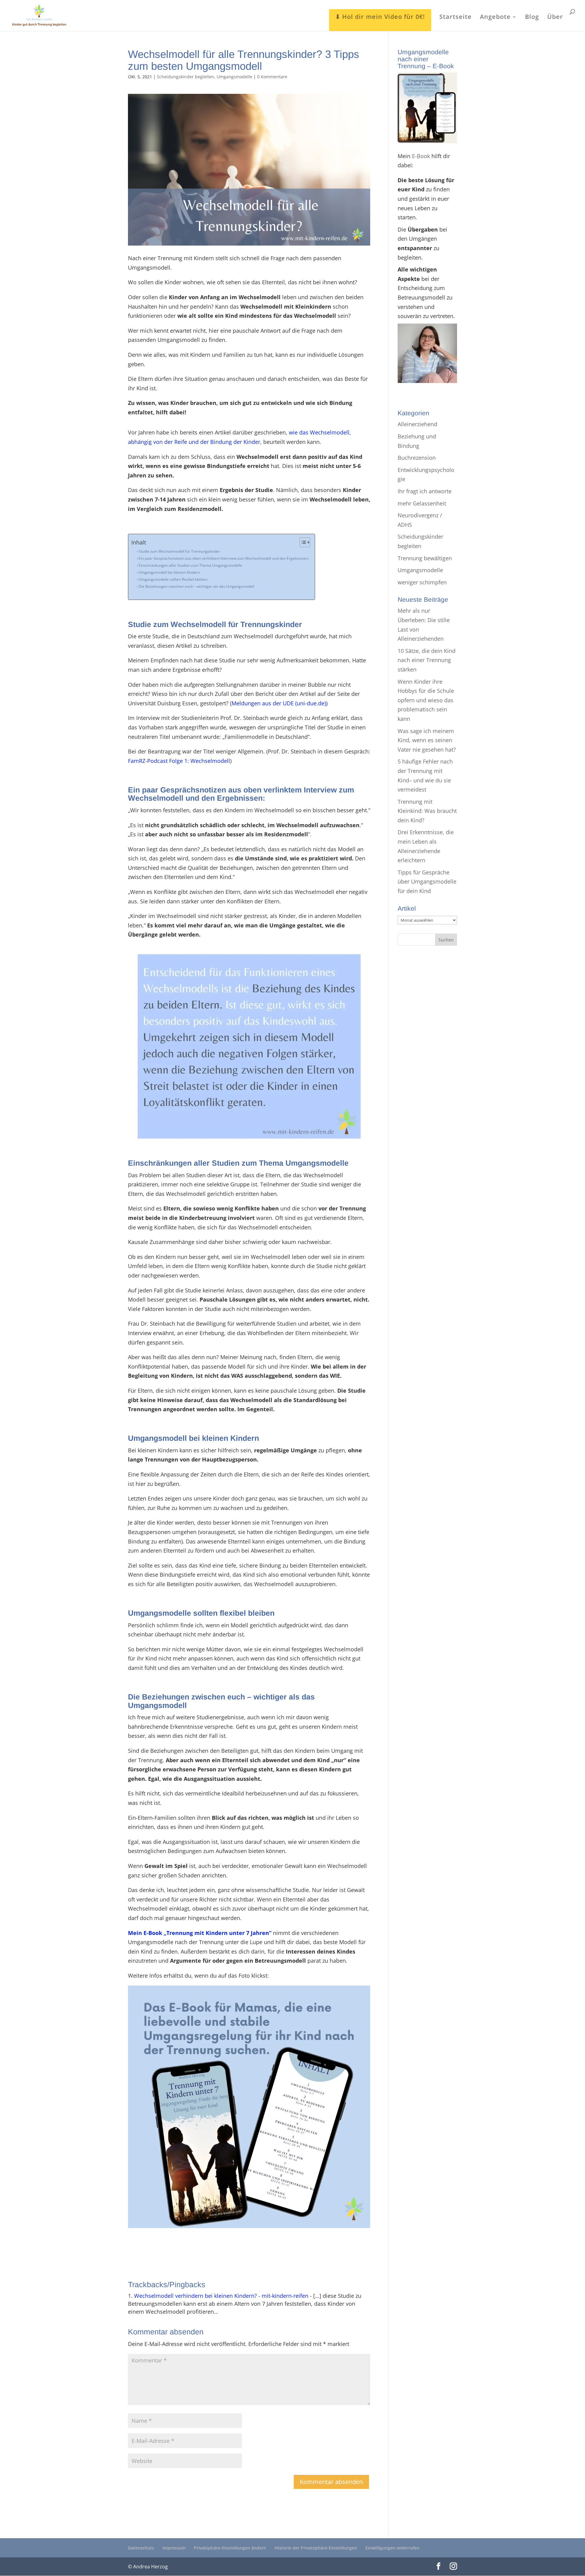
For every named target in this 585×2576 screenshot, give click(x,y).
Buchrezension (417, 458)
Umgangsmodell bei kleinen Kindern (169, 572)
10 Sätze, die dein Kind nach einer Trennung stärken (427, 660)
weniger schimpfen (422, 582)
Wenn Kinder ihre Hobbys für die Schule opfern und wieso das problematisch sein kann (426, 700)
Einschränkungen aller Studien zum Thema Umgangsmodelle (190, 565)
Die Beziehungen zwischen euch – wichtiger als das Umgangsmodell (196, 586)
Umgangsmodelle (234, 77)
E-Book (421, 156)
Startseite (456, 18)
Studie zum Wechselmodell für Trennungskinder (179, 551)
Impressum (174, 2548)
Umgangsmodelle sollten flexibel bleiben (173, 579)
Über (555, 18)
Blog (532, 18)
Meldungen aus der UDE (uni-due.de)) (280, 703)
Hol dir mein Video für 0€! (384, 17)
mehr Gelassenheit (422, 503)
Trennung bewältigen (425, 558)
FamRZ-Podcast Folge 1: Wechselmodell (179, 761)
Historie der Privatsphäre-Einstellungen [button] (316, 2548)
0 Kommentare (272, 77)
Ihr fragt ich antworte (425, 491)
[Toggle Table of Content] (302, 542)
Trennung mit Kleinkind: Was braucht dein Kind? (427, 811)
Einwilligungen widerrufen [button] (392, 2548)
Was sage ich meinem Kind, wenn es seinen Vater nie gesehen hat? (427, 740)
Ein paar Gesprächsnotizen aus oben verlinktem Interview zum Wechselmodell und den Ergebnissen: (224, 558)
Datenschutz (141, 2548)
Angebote (495, 18)
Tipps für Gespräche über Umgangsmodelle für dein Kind (427, 882)
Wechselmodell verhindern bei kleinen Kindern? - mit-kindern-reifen (221, 2296)
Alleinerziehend (417, 424)
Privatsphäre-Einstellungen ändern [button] (230, 2548)
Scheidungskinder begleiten (186, 77)
